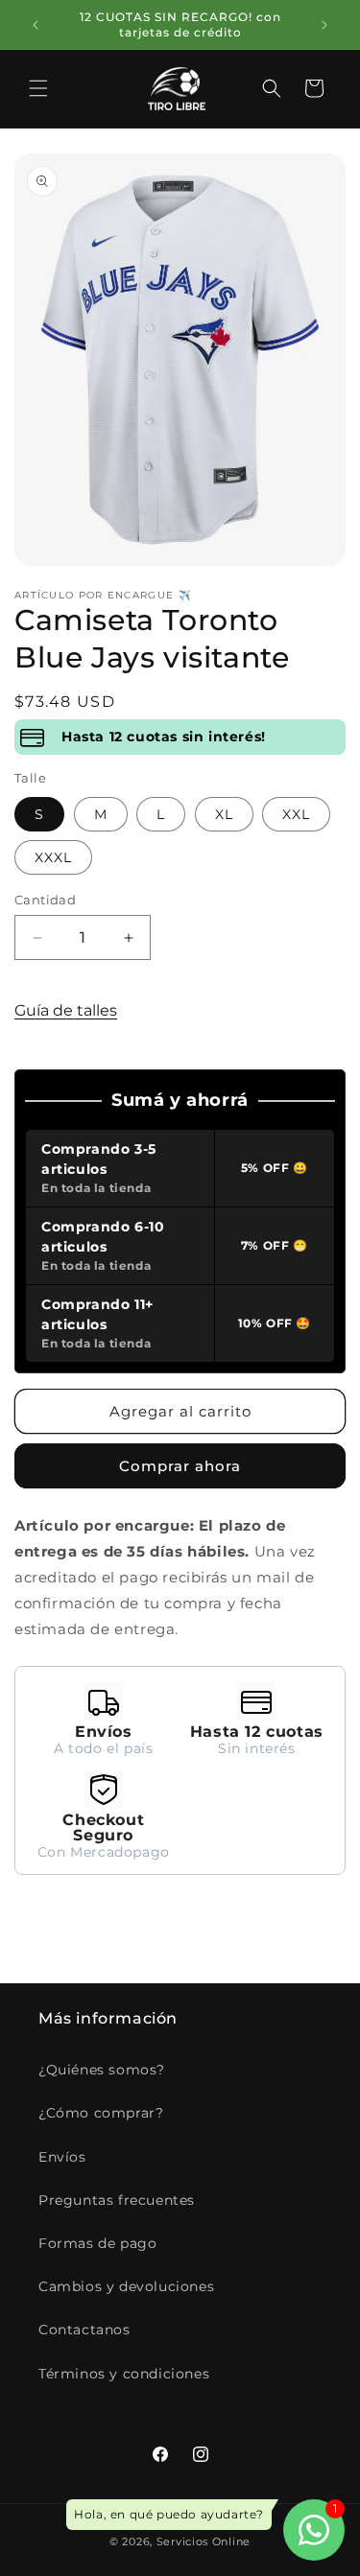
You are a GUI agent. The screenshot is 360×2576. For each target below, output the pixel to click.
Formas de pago (97, 2243)
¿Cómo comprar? (101, 2113)
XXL (296, 814)
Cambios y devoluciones (126, 2286)
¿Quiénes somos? (102, 2070)
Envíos (62, 2157)
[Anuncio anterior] (36, 25)
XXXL (53, 857)
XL (224, 814)
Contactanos (84, 2330)
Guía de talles (66, 1010)
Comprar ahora (180, 1466)
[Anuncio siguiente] (324, 25)
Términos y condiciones (124, 2374)
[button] (38, 88)
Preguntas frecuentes (117, 2200)
